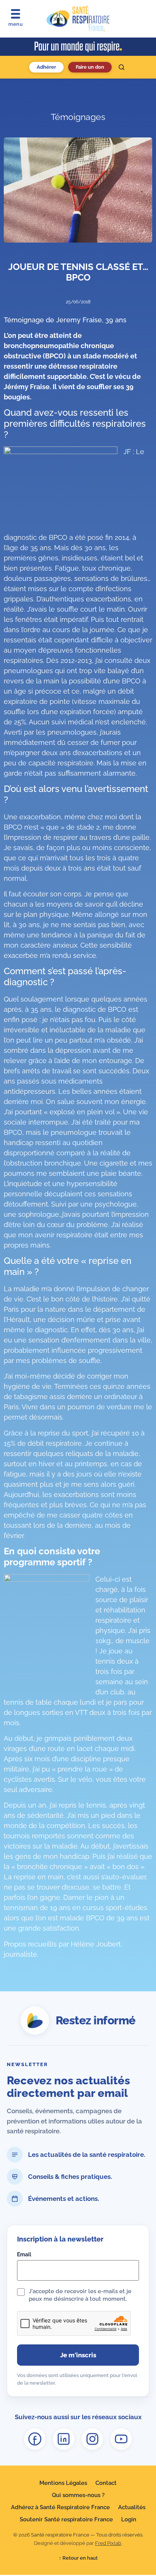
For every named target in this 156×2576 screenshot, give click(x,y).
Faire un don (90, 67)
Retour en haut (78, 2558)
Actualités (132, 2507)
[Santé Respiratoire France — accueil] (78, 19)
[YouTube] (121, 2439)
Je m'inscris (78, 2355)
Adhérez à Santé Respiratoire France (60, 2507)
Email (24, 2254)
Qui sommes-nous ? (78, 2495)
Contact (106, 2483)
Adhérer (46, 67)
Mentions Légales (63, 2483)
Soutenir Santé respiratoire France (66, 2519)
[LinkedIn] (64, 2439)
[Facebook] (35, 2439)
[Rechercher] (122, 67)
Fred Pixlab (108, 2543)
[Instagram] (92, 2439)
